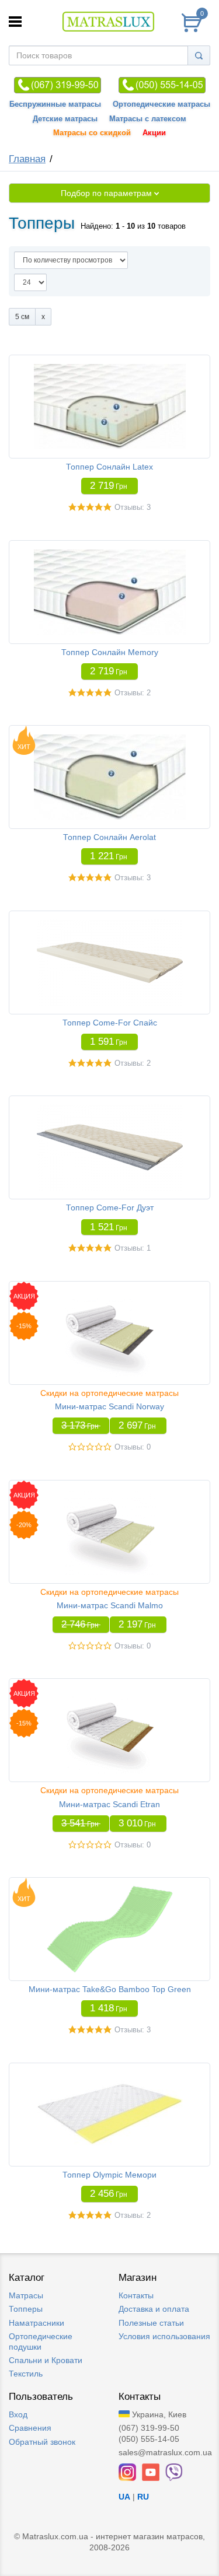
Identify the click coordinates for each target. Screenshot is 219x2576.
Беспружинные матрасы (55, 104)
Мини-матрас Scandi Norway (109, 1406)
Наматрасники (36, 2323)
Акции (154, 133)
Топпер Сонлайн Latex (109, 467)
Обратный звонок (42, 2442)
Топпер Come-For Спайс (110, 1023)
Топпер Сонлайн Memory (110, 652)
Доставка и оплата (154, 2309)
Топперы (26, 2309)
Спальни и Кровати (46, 2360)
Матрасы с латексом (148, 119)
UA (124, 2497)
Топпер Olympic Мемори (109, 2175)
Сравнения (30, 2428)
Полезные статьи (151, 2323)
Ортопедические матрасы (161, 104)
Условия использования (164, 2336)
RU (143, 2497)
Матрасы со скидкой (92, 133)
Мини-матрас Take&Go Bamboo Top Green (110, 1989)
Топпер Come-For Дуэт (110, 1207)
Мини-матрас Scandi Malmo (110, 1605)
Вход (18, 2414)
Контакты (136, 2295)
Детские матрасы (65, 119)
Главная (27, 159)
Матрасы (26, 2295)
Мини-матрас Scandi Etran (109, 1804)
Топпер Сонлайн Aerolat (109, 837)
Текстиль (26, 2374)
